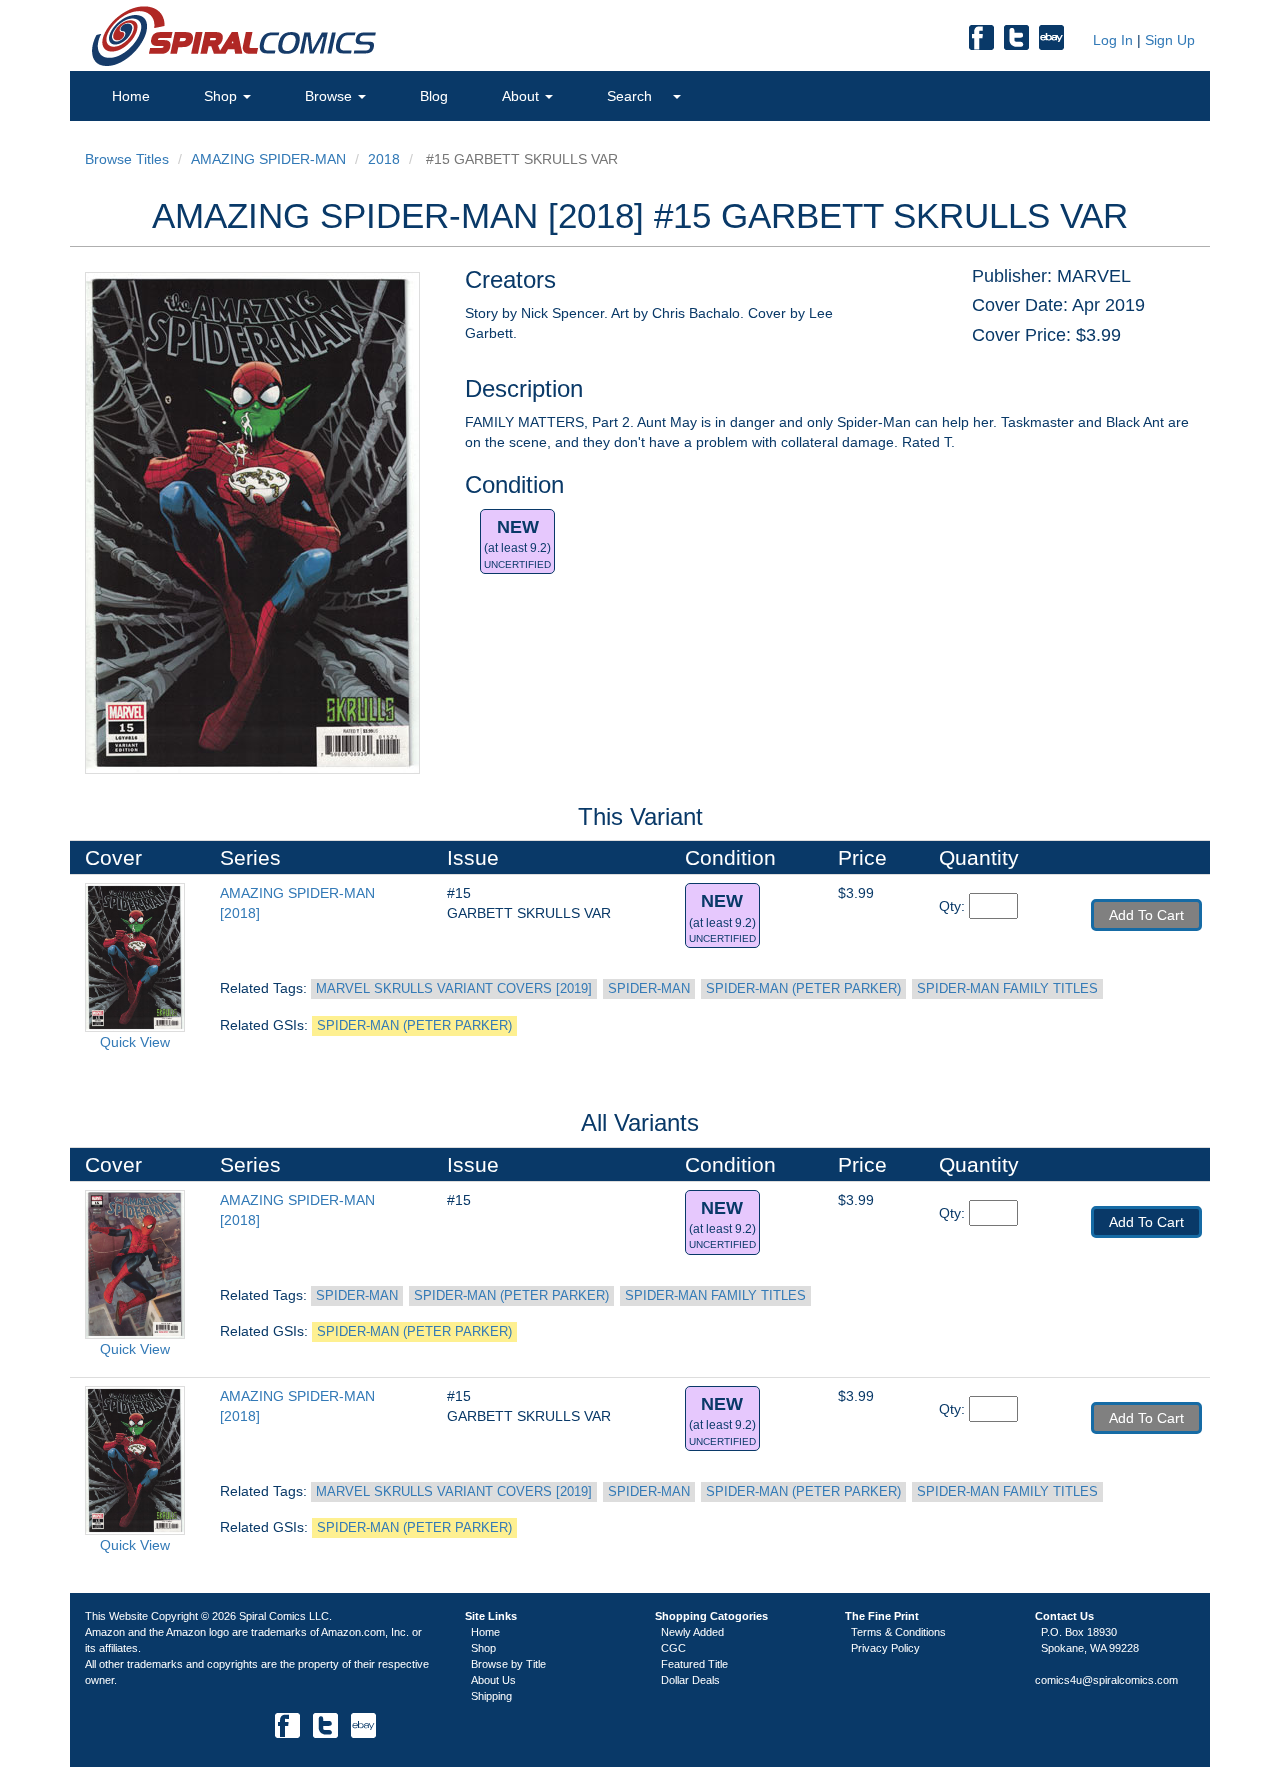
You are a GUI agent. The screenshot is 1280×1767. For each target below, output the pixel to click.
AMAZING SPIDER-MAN (268, 159)
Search (631, 96)
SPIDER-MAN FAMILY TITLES (1007, 989)
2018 (384, 159)
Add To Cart (1146, 915)
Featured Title (694, 1664)
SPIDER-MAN (649, 989)
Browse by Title (508, 1664)
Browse (330, 96)
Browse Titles (127, 159)
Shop (222, 96)
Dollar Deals (690, 1680)
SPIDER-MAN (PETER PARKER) (803, 989)
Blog (434, 96)
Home (131, 96)
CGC (673, 1648)
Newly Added (692, 1632)
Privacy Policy (885, 1648)
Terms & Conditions (898, 1632)
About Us (493, 1680)
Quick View (135, 1042)
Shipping (491, 1696)
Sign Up (1170, 40)
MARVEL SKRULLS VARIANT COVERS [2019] (454, 989)
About (522, 96)
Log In (1111, 40)
